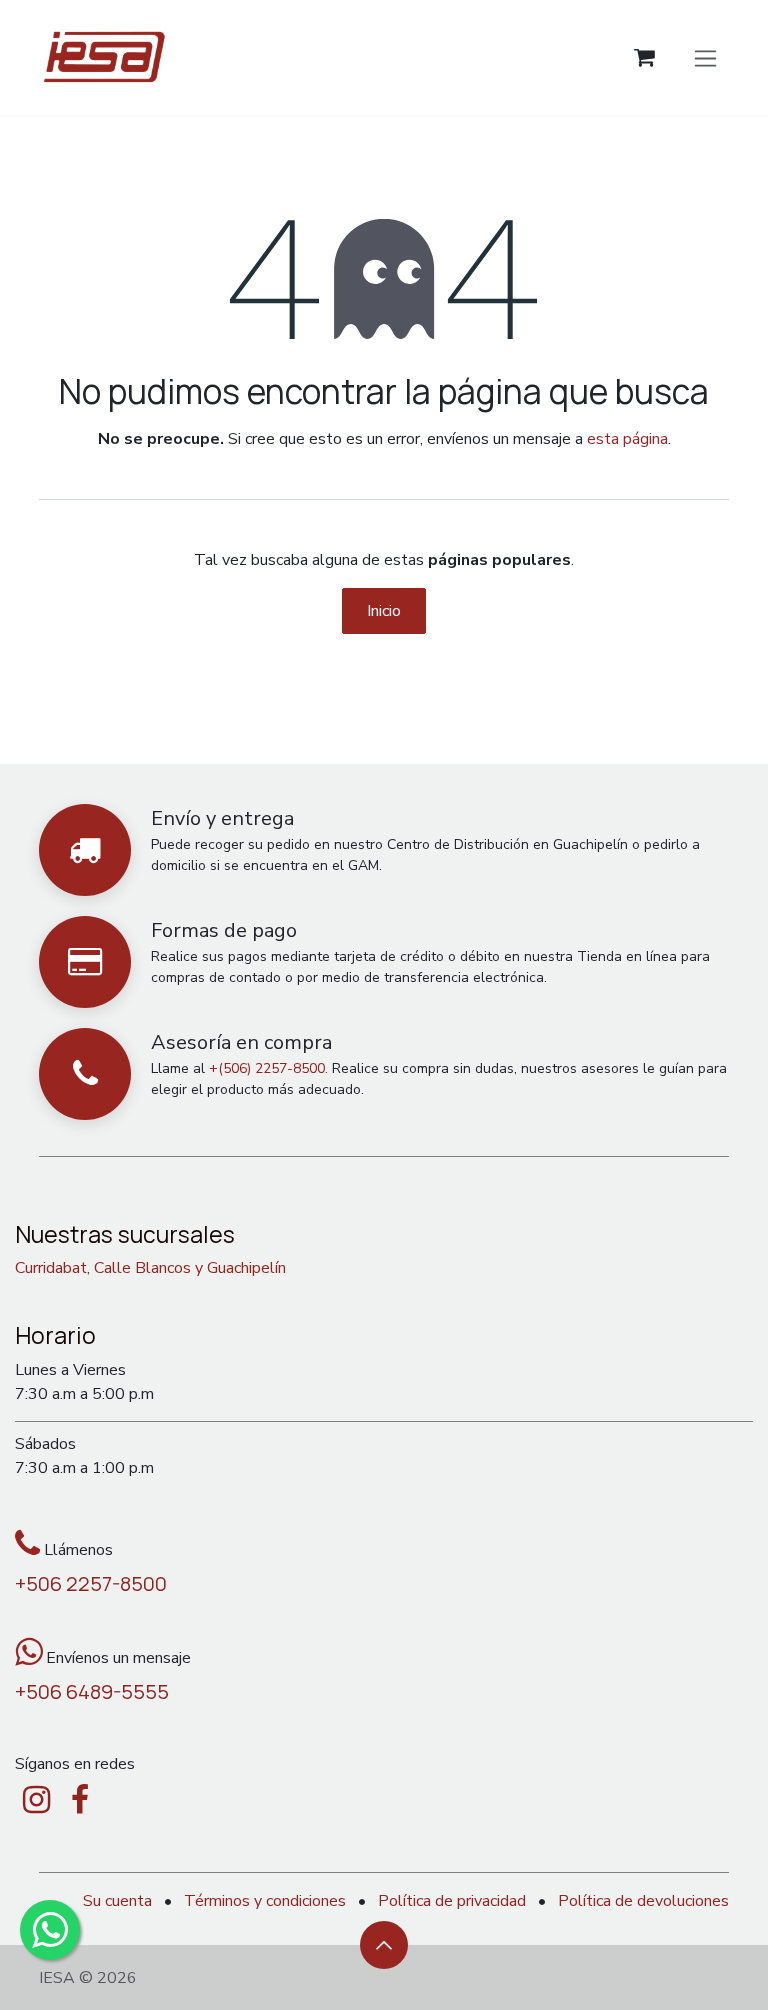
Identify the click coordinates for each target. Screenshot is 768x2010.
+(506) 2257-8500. (268, 1068)
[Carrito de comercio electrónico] (644, 57)
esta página (627, 439)
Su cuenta (117, 1901)
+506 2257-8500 (91, 1583)
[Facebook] (80, 1800)
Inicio (384, 611)
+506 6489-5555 (92, 1691)
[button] (384, 1945)
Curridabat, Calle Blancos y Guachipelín (150, 1268)
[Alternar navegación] (705, 57)
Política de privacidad (452, 1901)
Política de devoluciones (643, 1901)
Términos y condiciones (265, 1901)
